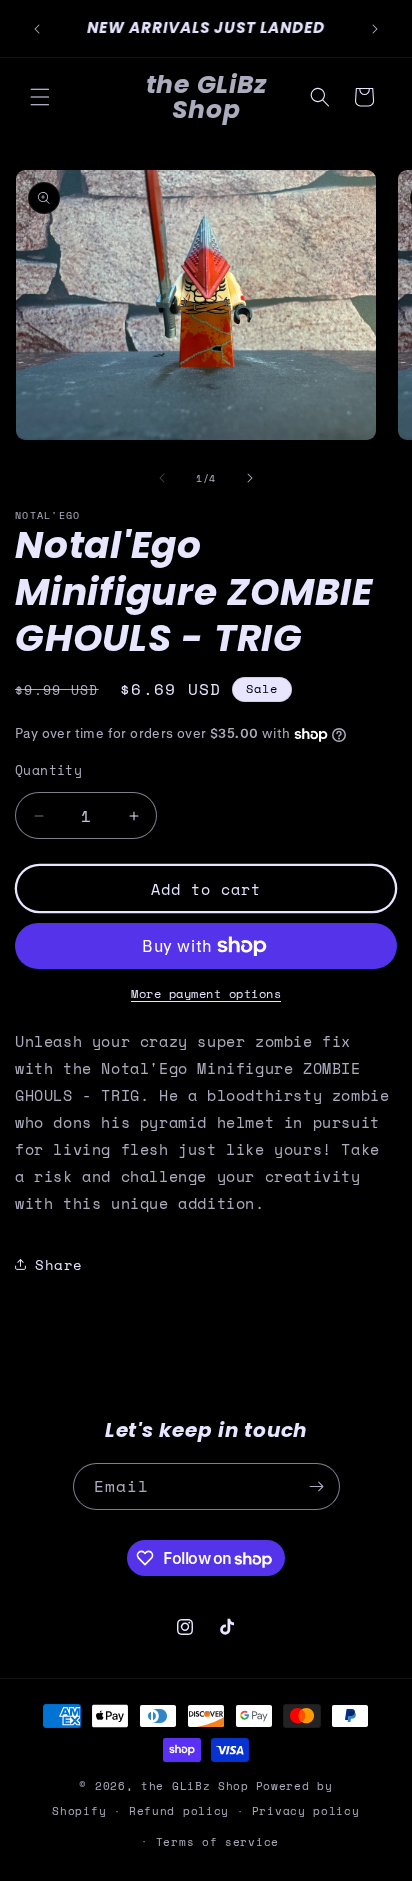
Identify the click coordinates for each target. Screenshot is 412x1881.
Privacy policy (306, 1811)
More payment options (206, 993)
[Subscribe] (317, 1486)
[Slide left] (162, 478)
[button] (40, 97)
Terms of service (217, 1842)
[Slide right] (250, 478)
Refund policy (179, 1811)
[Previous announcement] (37, 29)
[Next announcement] (375, 29)
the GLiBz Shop (195, 1786)
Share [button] (59, 1264)
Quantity (48, 770)
